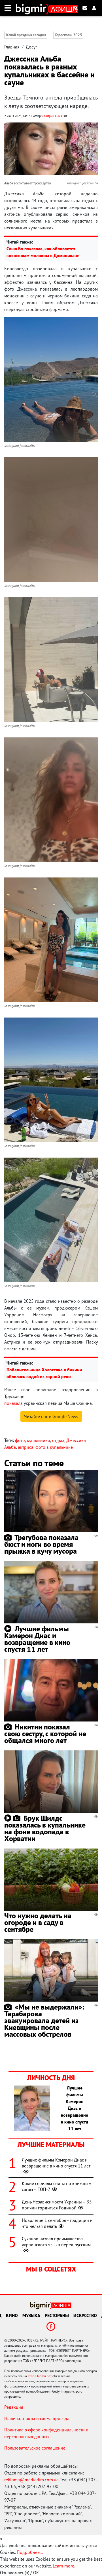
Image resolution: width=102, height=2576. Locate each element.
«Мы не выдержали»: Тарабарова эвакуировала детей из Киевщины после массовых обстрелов (44, 2020)
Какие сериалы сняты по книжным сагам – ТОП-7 (57, 2186)
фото (20, 1440)
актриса (26, 1447)
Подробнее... (30, 2552)
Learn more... (65, 2566)
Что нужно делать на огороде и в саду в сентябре (38, 1922)
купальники (39, 1440)
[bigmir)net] (32, 8)
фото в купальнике (54, 1447)
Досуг (31, 47)
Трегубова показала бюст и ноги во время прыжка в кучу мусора (41, 1544)
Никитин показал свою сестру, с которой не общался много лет (45, 1734)
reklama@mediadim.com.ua (31, 2480)
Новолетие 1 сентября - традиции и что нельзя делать (57, 2223)
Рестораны (57, 2315)
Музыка (31, 2315)
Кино (12, 2315)
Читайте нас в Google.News (51, 1416)
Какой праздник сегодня (26, 35)
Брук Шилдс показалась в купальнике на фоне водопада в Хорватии (45, 1828)
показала (13, 1403)
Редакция (14, 2407)
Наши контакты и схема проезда (37, 2418)
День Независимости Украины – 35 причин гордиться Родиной (57, 2205)
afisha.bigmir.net (40, 2376)
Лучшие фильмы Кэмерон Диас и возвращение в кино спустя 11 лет (37, 1639)
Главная (12, 47)
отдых (58, 1440)
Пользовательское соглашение (35, 2448)
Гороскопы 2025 (69, 35)
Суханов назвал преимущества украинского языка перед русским (56, 2242)
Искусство (85, 2315)
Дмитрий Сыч (51, 116)
